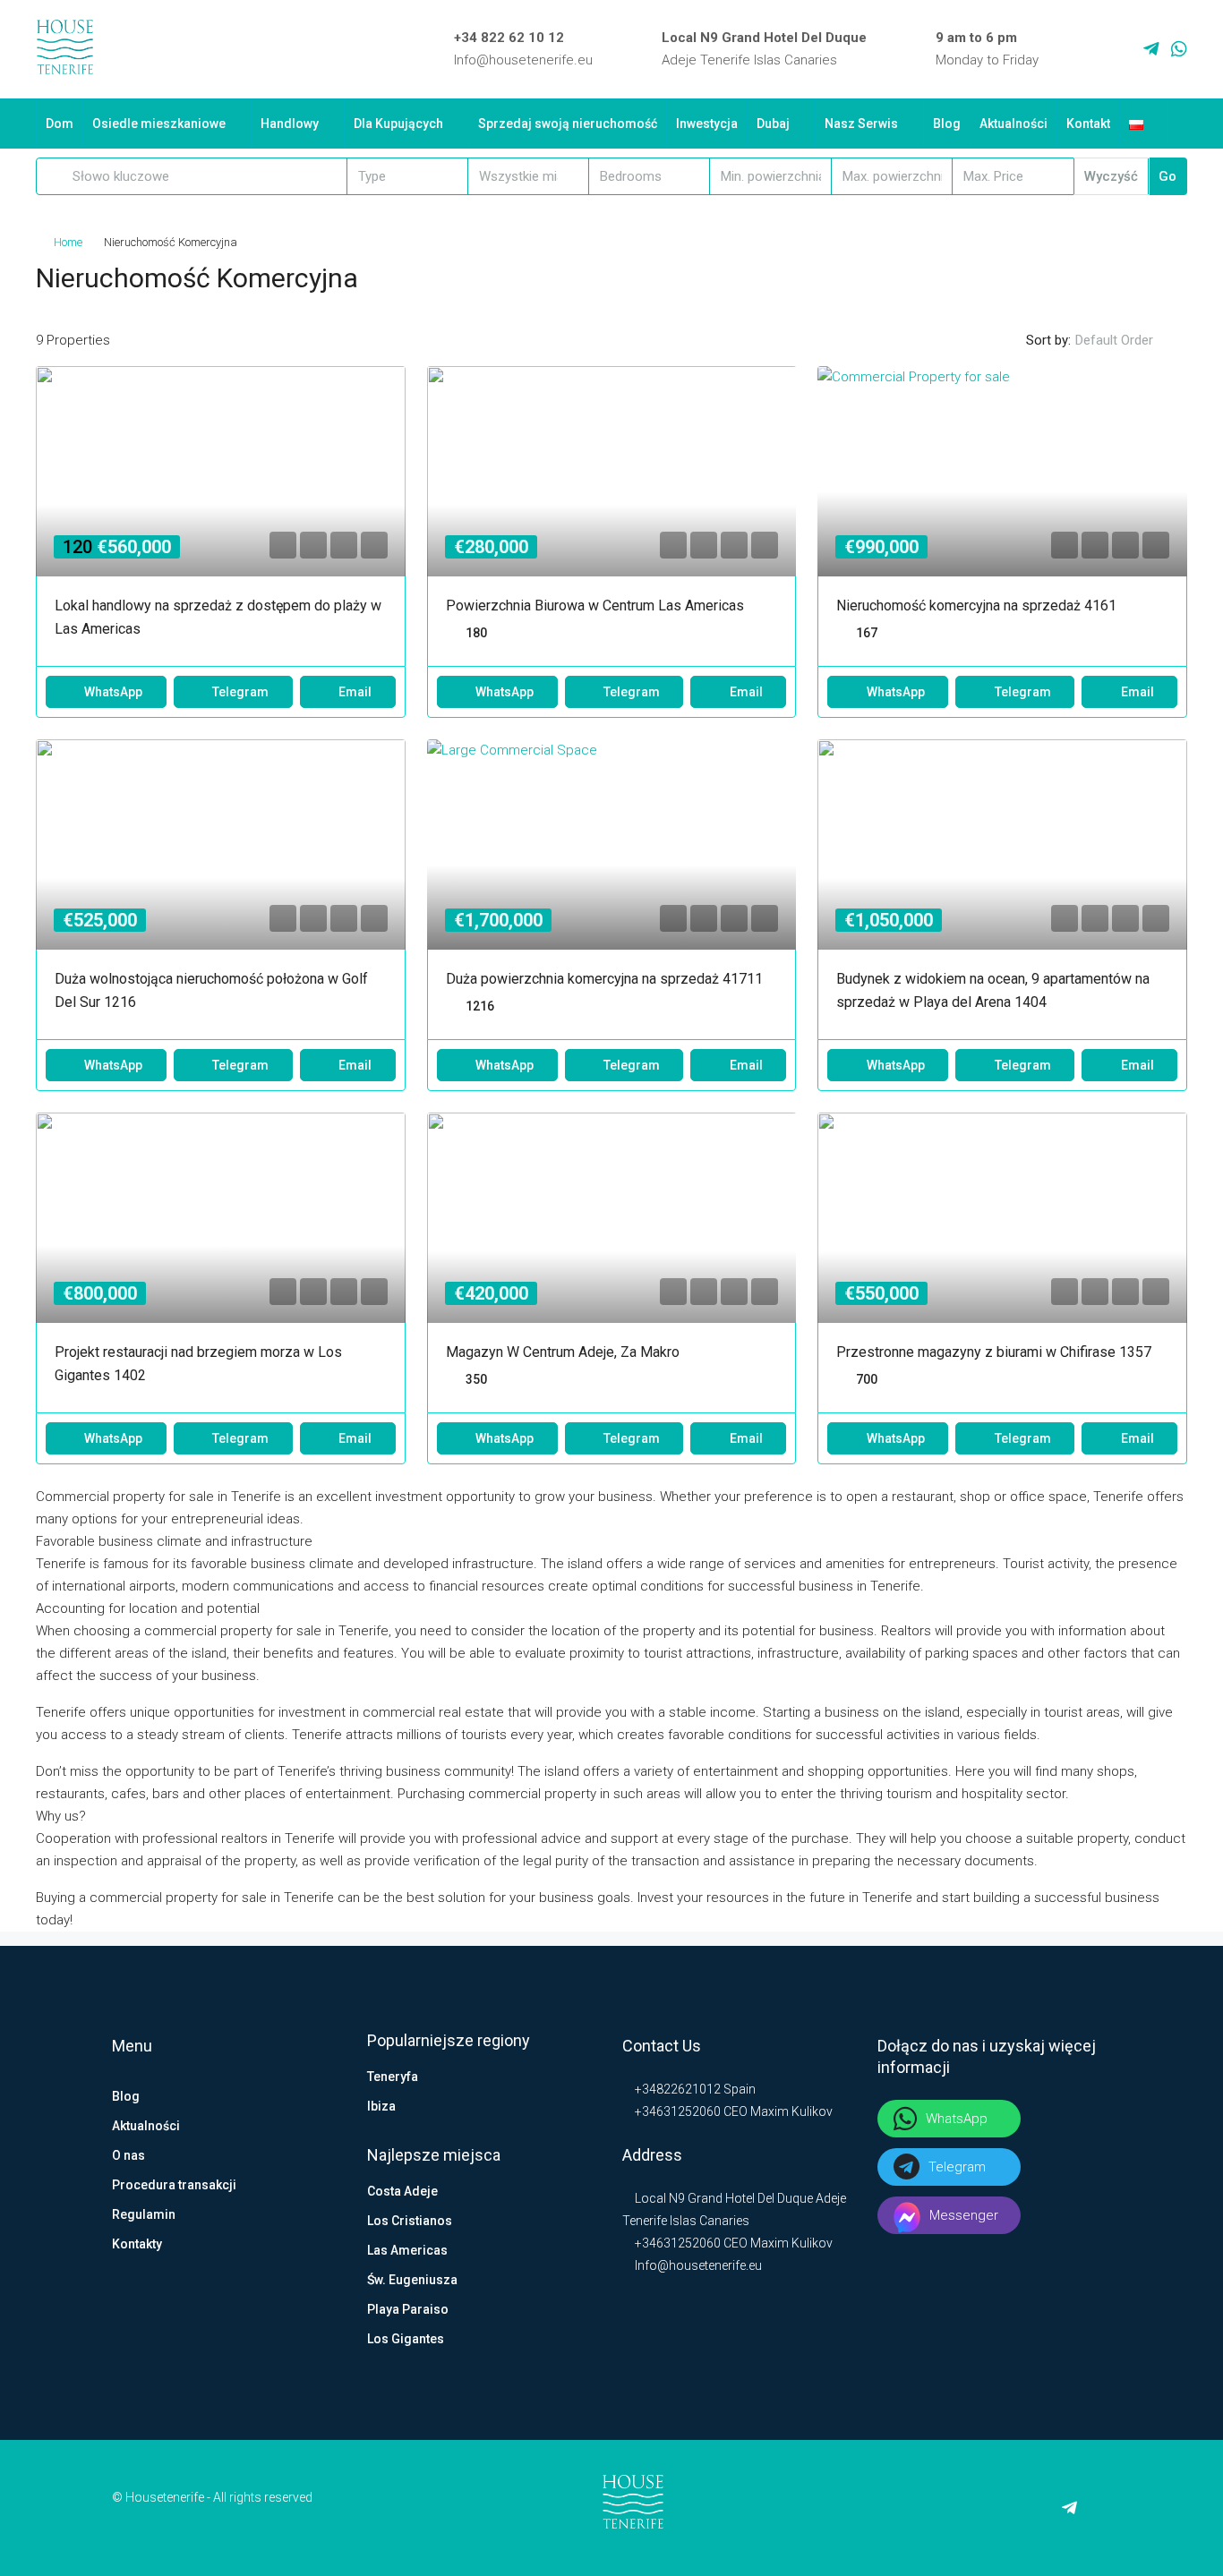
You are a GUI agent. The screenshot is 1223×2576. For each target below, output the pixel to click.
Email (355, 692)
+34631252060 (676, 2111)
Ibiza (381, 2106)
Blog (947, 124)
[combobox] (408, 176)
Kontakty (137, 2244)
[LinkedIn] (1099, 49)
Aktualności (1013, 124)
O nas (128, 2155)
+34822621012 (676, 2089)
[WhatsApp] (1179, 49)
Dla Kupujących (398, 124)
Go (1167, 176)
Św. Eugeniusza (412, 2280)
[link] (221, 505)
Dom (60, 124)
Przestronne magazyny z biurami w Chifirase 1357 (994, 1352)
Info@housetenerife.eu (523, 60)
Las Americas (407, 2250)
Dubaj (773, 124)
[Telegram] (1151, 49)
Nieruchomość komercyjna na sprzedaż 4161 (976, 606)
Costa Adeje (402, 2191)
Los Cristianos (410, 2221)
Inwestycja (707, 124)
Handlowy (290, 124)
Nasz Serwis (861, 124)
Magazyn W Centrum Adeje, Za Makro (563, 1352)
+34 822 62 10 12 (509, 38)
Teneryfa (393, 2077)
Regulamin (144, 2214)
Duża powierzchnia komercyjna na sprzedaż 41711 (604, 979)
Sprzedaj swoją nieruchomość (568, 124)
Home (68, 242)
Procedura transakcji (174, 2185)
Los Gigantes (406, 2339)
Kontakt (1088, 124)
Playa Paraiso (408, 2309)
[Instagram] (1125, 49)
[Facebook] (1073, 49)
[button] (1155, 273)
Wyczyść (1111, 176)
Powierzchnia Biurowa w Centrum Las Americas (595, 606)
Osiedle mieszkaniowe (159, 124)
